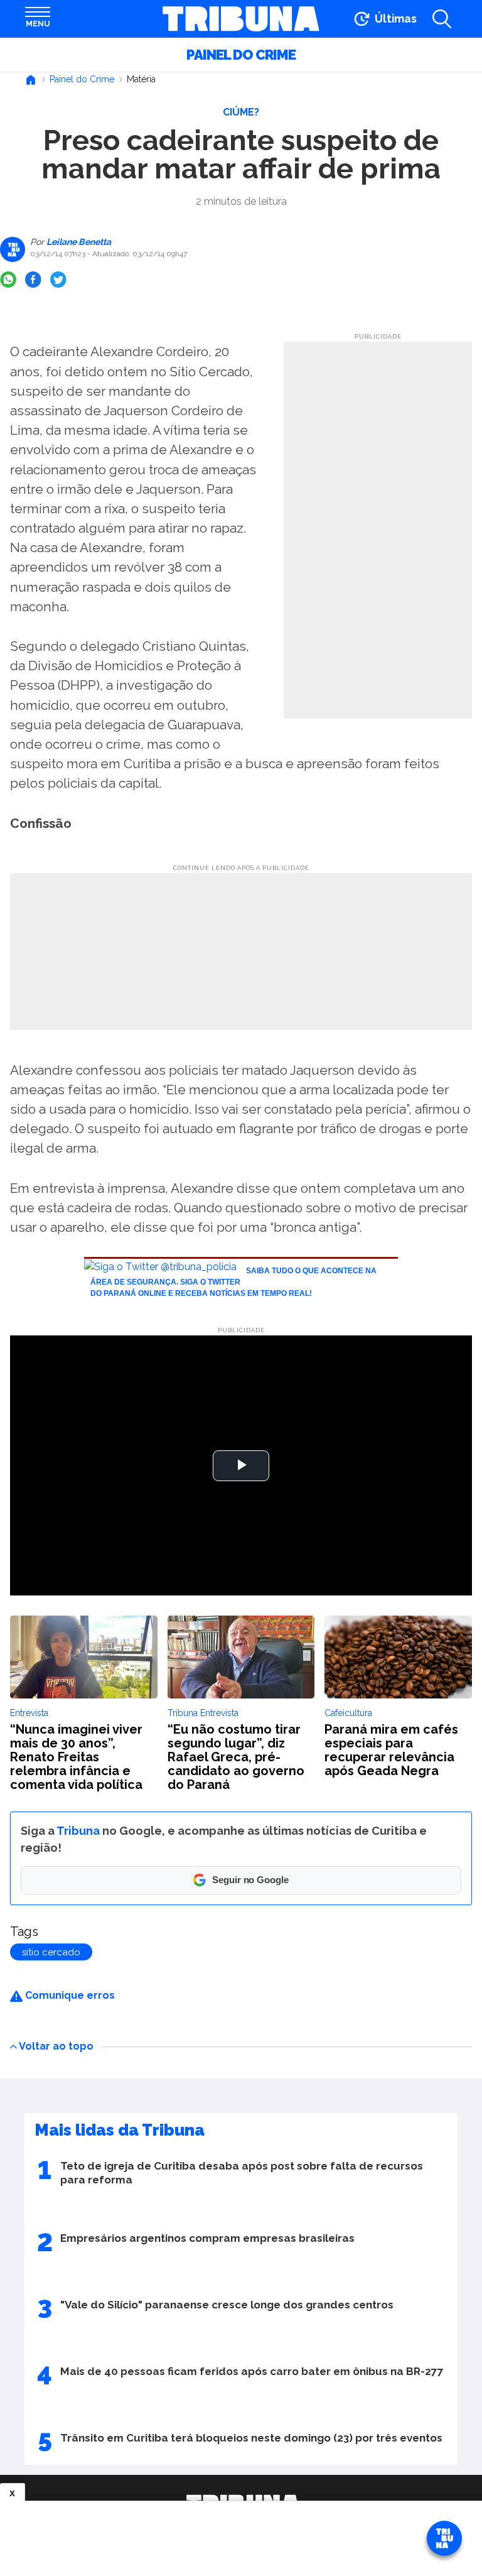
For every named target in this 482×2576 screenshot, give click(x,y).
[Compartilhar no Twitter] (58, 280)
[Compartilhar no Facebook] (33, 280)
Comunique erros (69, 1995)
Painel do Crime (241, 55)
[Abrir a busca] (442, 19)
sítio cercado (51, 1952)
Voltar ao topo (56, 2046)
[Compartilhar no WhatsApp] (8, 280)
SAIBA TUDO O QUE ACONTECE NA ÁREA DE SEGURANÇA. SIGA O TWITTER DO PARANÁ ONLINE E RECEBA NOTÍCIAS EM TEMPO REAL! (233, 1282)
